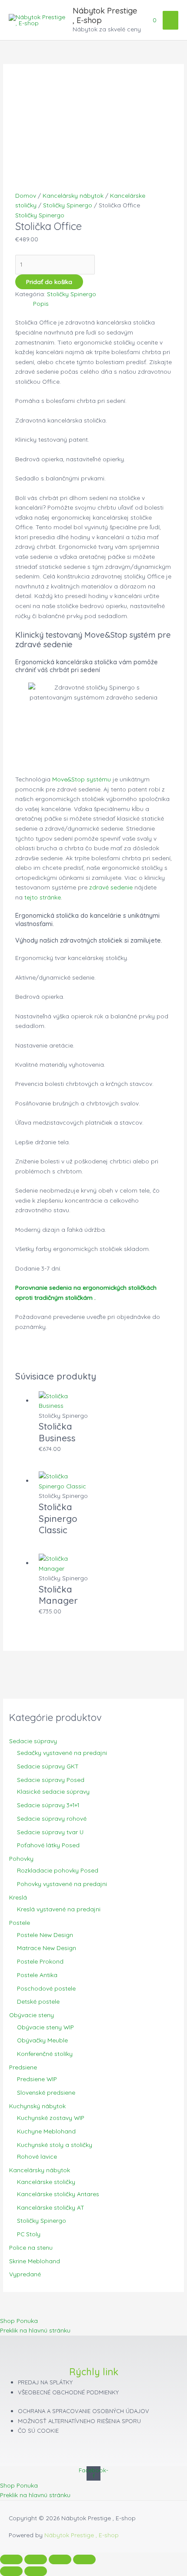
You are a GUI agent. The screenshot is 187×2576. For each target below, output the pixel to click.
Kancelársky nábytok (40, 2170)
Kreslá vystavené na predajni (59, 1909)
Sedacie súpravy (33, 1741)
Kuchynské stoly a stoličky (55, 2145)
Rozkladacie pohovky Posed (58, 1870)
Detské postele (38, 2001)
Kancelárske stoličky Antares (58, 2194)
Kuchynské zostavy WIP (51, 2118)
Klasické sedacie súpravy (53, 1791)
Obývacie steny (32, 2015)
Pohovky (21, 1858)
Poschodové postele (46, 1988)
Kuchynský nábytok (37, 2106)
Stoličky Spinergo (42, 2220)
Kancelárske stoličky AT (51, 2207)
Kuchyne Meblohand (46, 2131)
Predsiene (23, 2067)
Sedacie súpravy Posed (51, 1780)
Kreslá (18, 1897)
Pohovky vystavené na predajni (62, 1884)
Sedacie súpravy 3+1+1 (48, 1805)
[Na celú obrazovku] (36, 2559)
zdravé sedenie (111, 887)
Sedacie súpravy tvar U (50, 1832)
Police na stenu (31, 2247)
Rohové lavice (37, 2156)
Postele (20, 1922)
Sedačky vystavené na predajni (62, 1753)
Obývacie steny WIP (45, 2027)
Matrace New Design (47, 1948)
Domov (26, 195)
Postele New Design (45, 1935)
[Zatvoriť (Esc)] (84, 2559)
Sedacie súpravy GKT (48, 1766)
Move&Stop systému (82, 779)
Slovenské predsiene (46, 2092)
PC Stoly (29, 2234)
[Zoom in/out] (11, 2559)
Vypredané (25, 2274)
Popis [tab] (41, 303)
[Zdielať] (60, 2559)
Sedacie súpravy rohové (52, 1818)
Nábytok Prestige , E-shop (105, 15)
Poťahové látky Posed (48, 1845)
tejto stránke (43, 897)
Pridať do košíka (49, 282)
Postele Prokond (40, 1961)
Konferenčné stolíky (45, 2054)
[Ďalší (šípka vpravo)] (36, 2571)
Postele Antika (37, 1975)
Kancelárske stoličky (46, 2182)
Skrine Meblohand (35, 2261)
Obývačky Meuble (42, 2040)
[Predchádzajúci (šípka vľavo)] (11, 2571)
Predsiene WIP (37, 2079)
